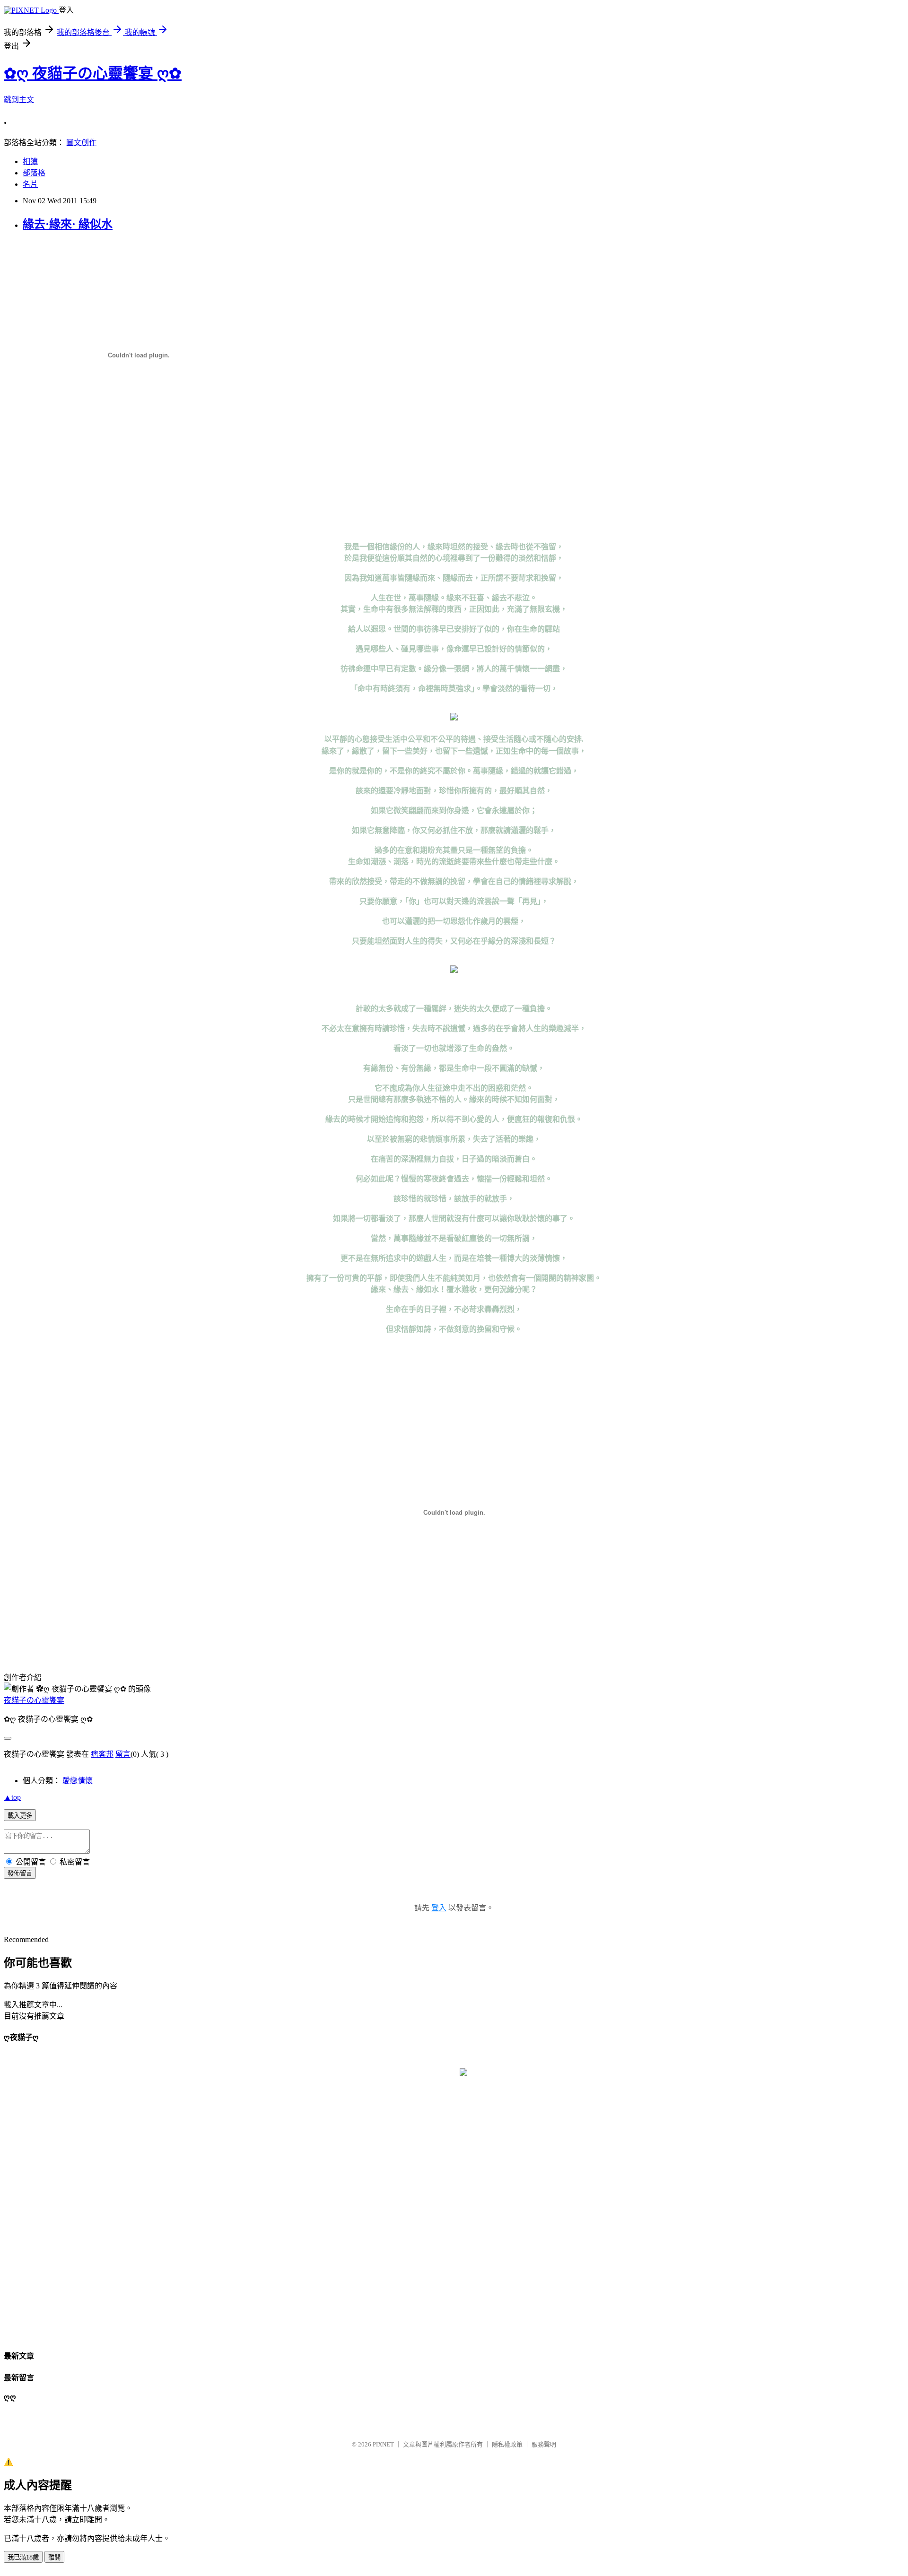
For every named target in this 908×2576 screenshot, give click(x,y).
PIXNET (383, 2444)
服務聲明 (544, 2444)
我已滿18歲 (23, 2557)
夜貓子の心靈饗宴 (34, 1700)
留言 (123, 1754)
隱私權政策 (507, 2444)
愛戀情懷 (78, 1781)
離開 (54, 2557)
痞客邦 (102, 1754)
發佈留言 (20, 1873)
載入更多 (20, 1816)
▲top (12, 1797)
